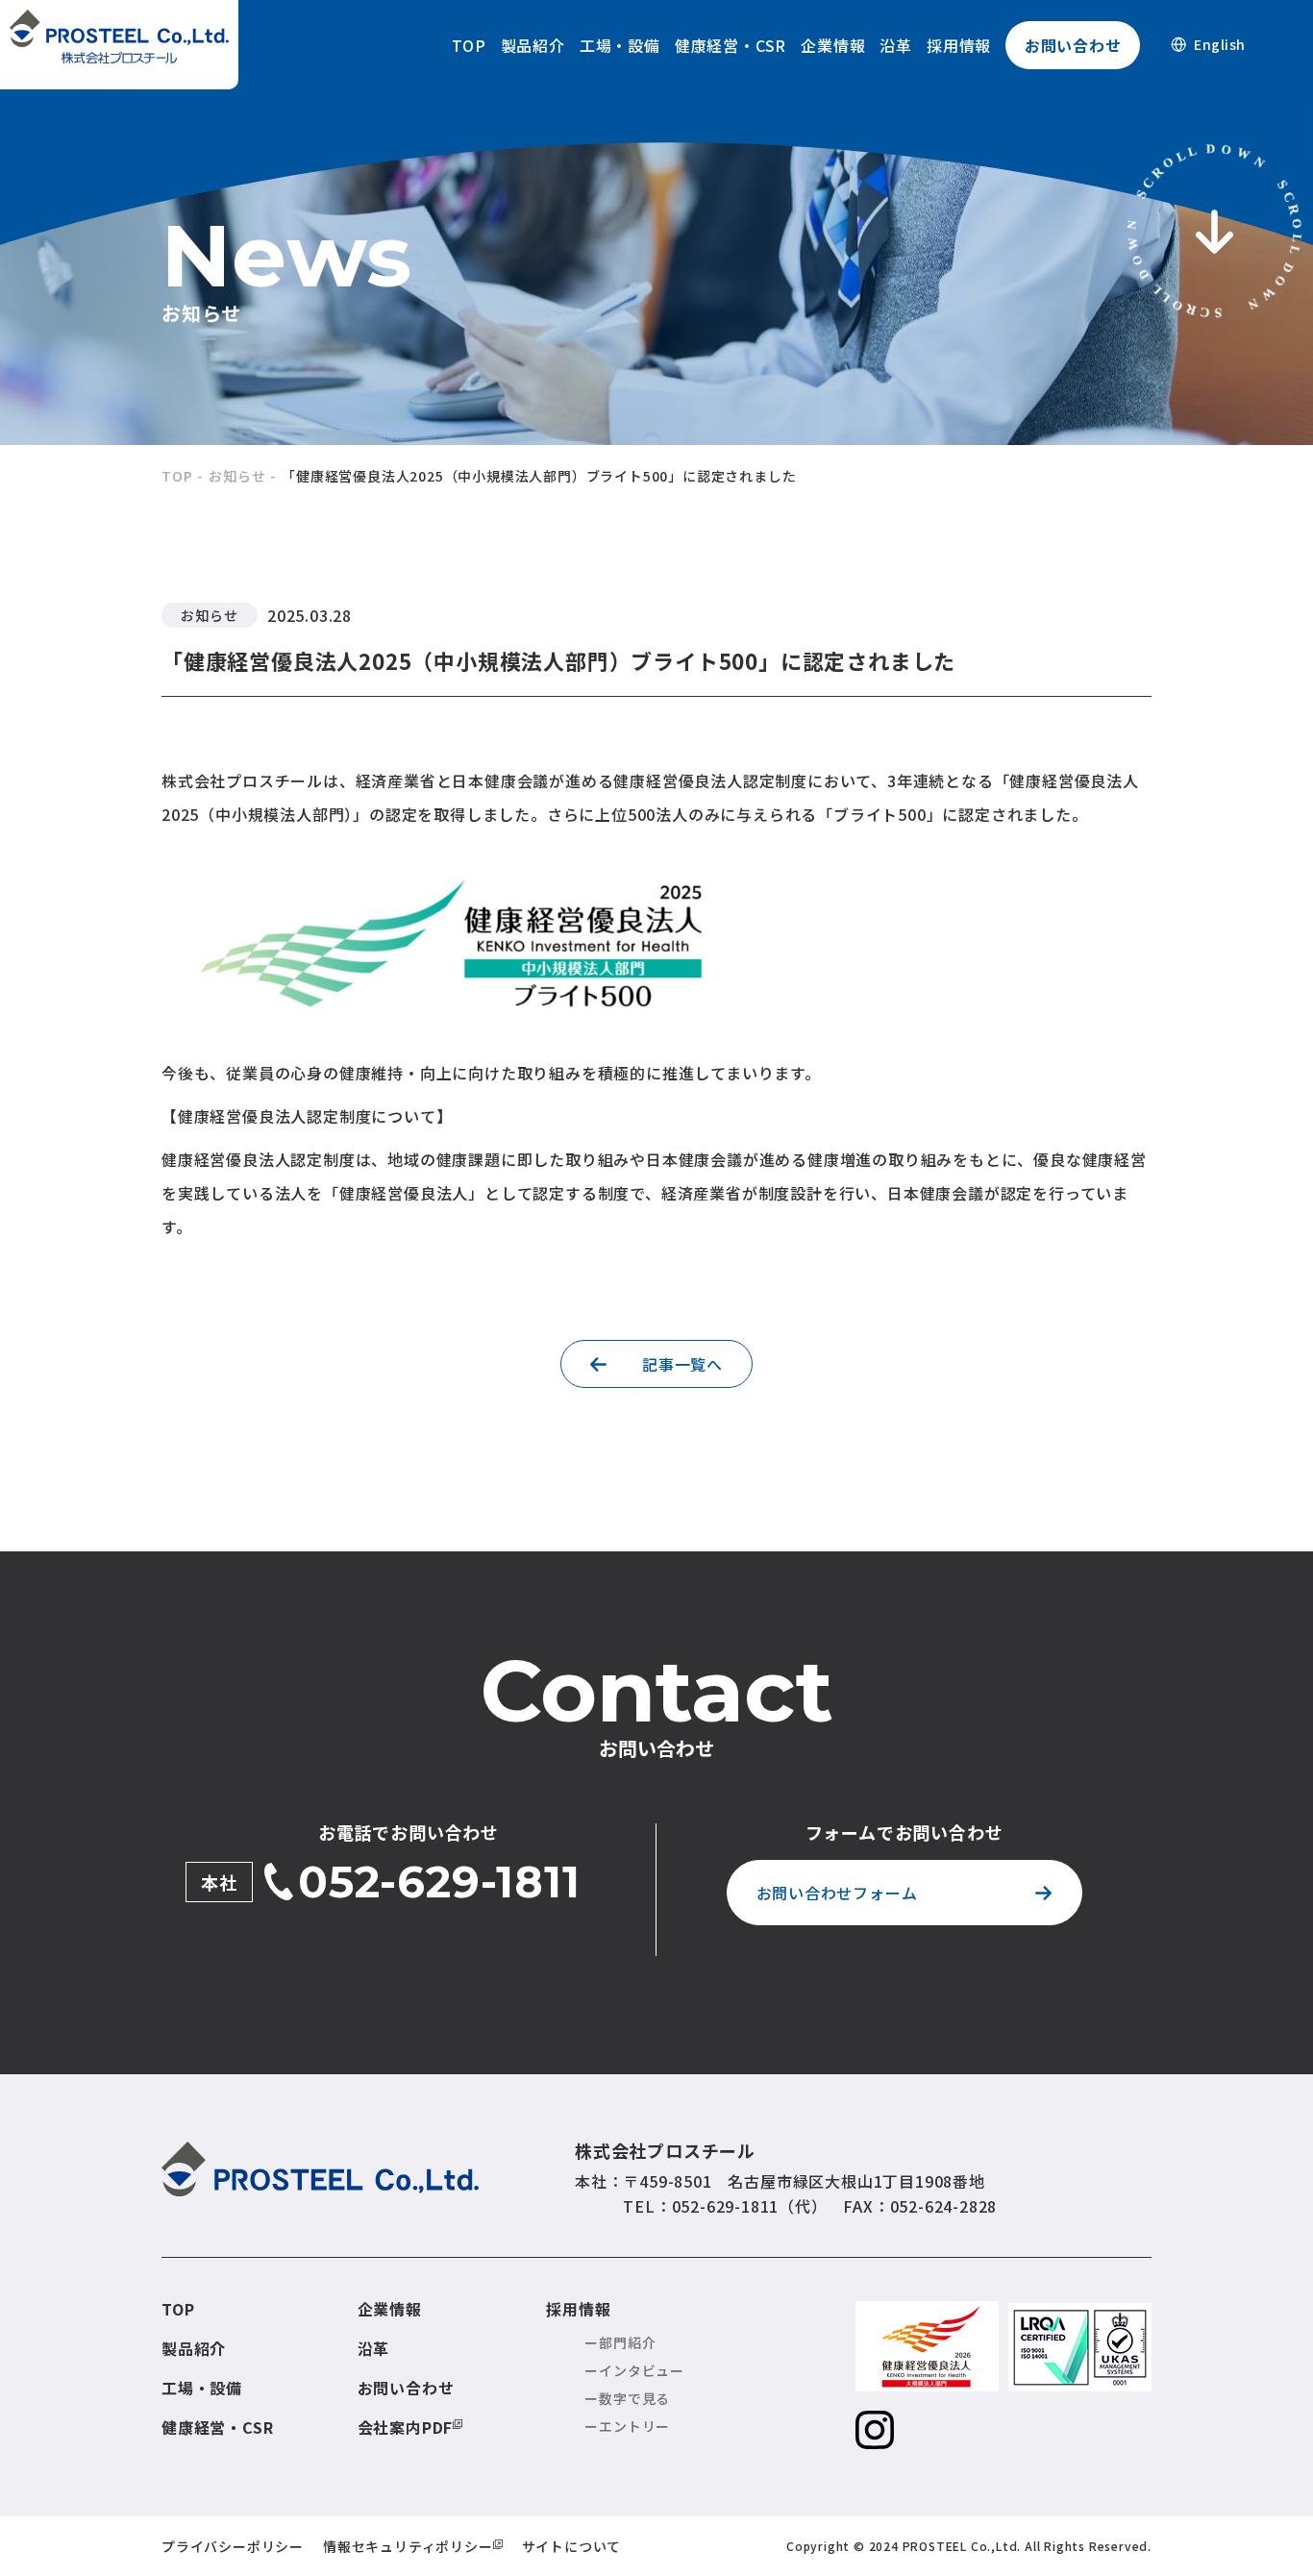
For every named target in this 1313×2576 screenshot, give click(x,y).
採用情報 (959, 45)
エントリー (634, 2426)
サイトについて (572, 2546)
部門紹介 (627, 2342)
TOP (469, 45)
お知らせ (237, 476)
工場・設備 (620, 45)
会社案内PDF (406, 2427)
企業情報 (833, 45)
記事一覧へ (682, 1364)
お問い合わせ (1073, 45)
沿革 (896, 45)
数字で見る (634, 2398)
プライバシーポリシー (233, 2546)
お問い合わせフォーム (837, 1893)
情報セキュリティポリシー (408, 2546)
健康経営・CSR (731, 45)
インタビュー (642, 2370)
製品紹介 (533, 45)
